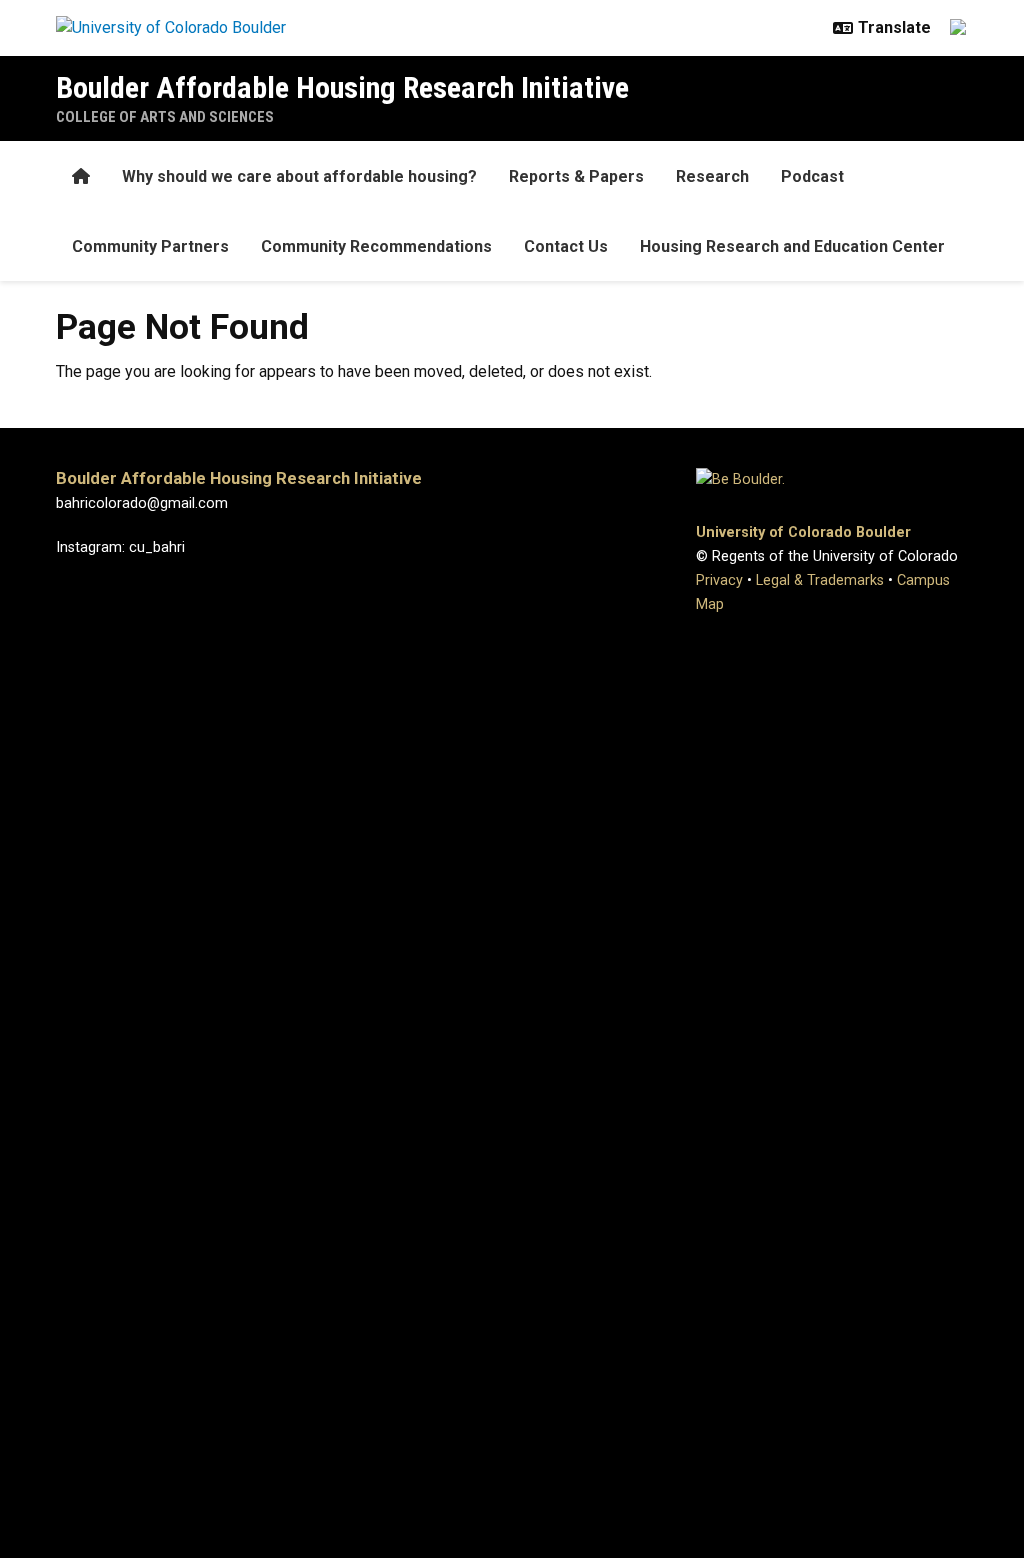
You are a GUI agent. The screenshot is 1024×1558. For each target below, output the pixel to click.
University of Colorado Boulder (803, 532)
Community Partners (150, 246)
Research (712, 176)
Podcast (812, 176)
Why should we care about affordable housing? (299, 176)
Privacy (719, 580)
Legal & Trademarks (820, 580)
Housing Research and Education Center (792, 246)
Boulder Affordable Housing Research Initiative (342, 87)
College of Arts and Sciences (165, 117)
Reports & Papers (576, 176)
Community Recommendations (376, 246)
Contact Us (566, 246)
